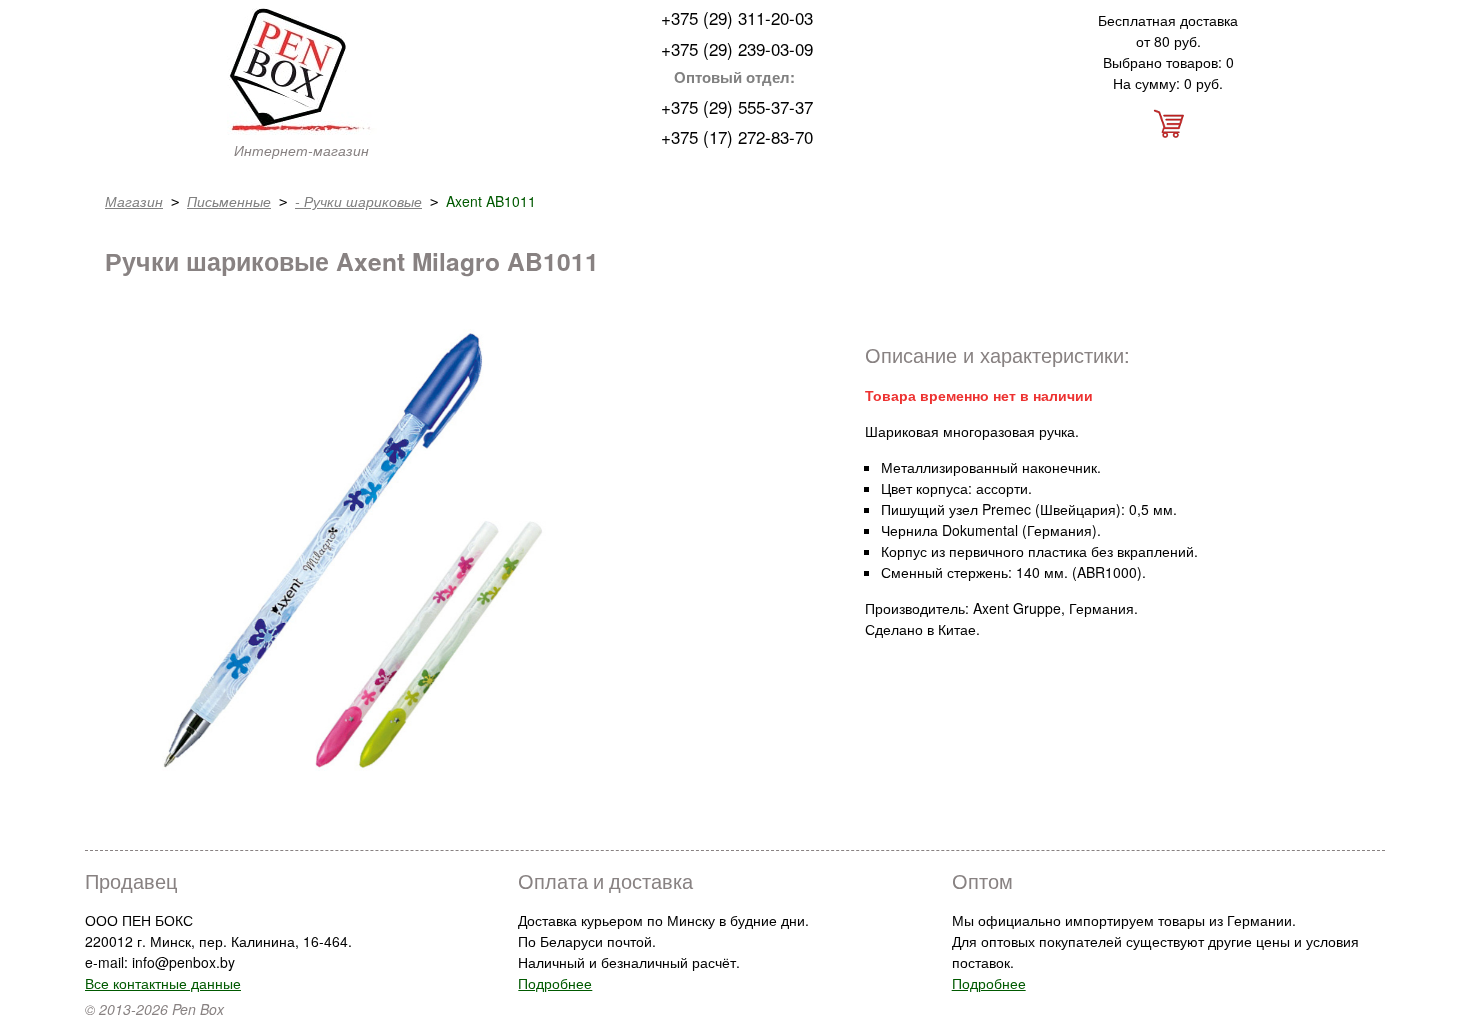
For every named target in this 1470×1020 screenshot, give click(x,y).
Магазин (134, 201)
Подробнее (555, 983)
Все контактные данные (163, 983)
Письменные (229, 201)
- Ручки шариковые (358, 201)
